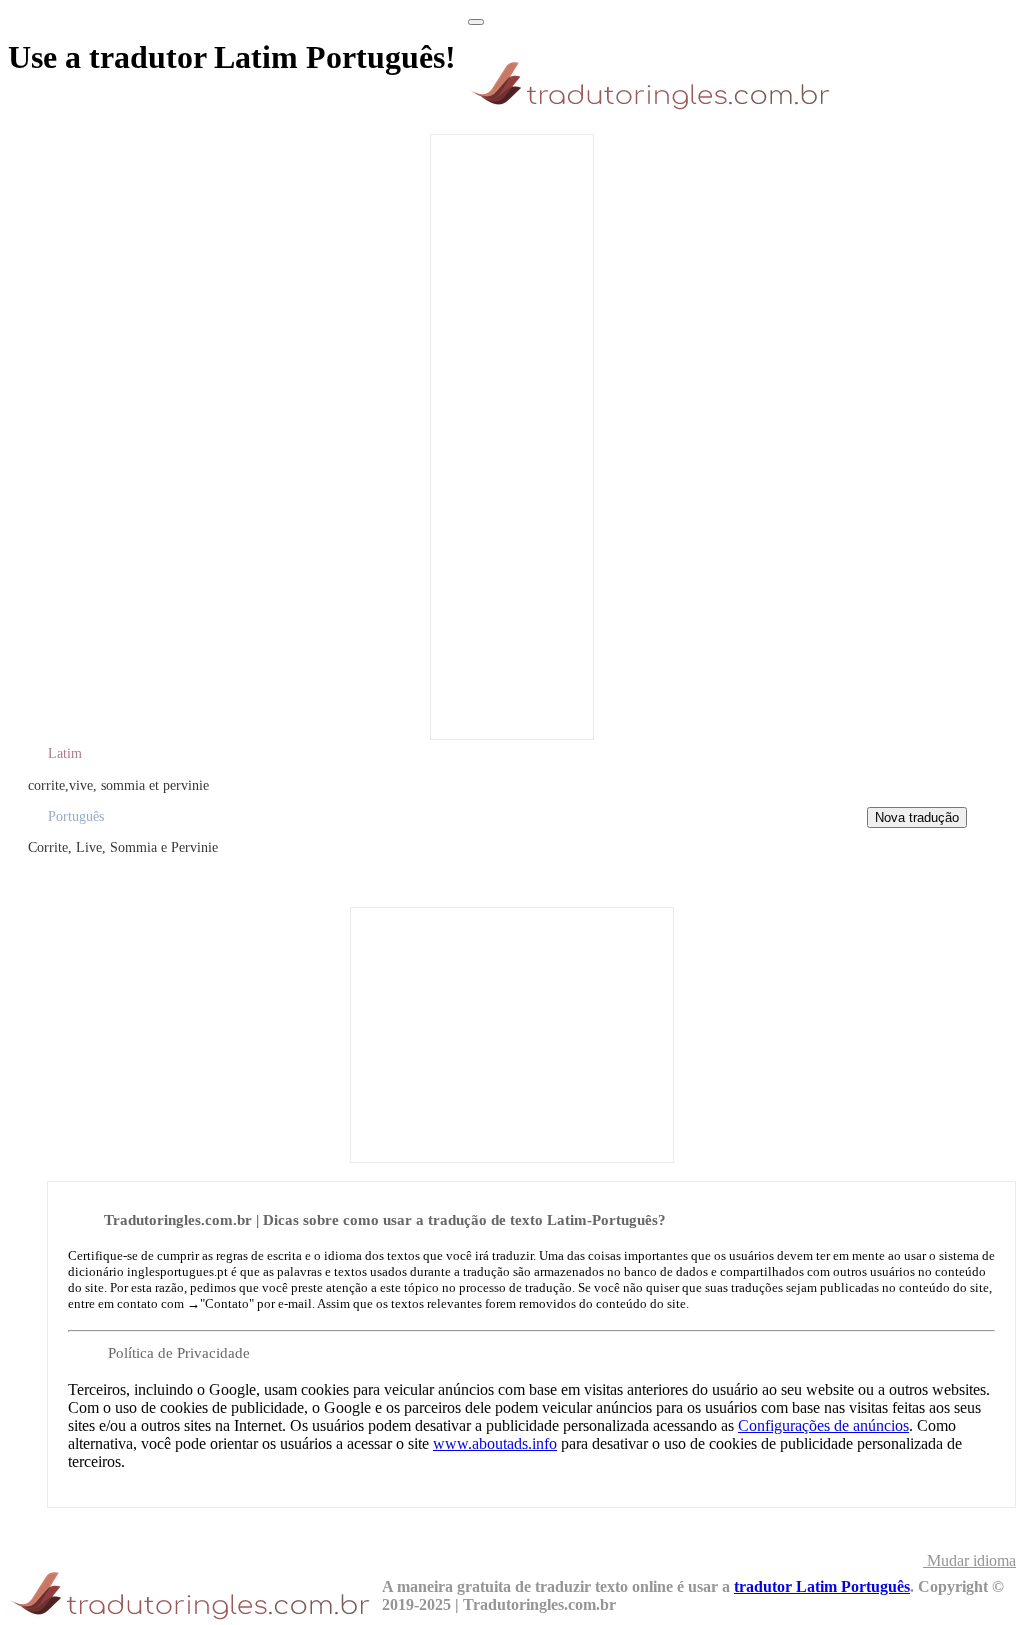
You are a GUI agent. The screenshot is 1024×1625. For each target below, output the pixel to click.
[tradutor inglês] (655, 109)
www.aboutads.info (495, 1443)
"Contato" (227, 1303)
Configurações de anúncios (823, 1425)
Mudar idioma (969, 1560)
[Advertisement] (512, 435)
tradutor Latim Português (822, 1586)
